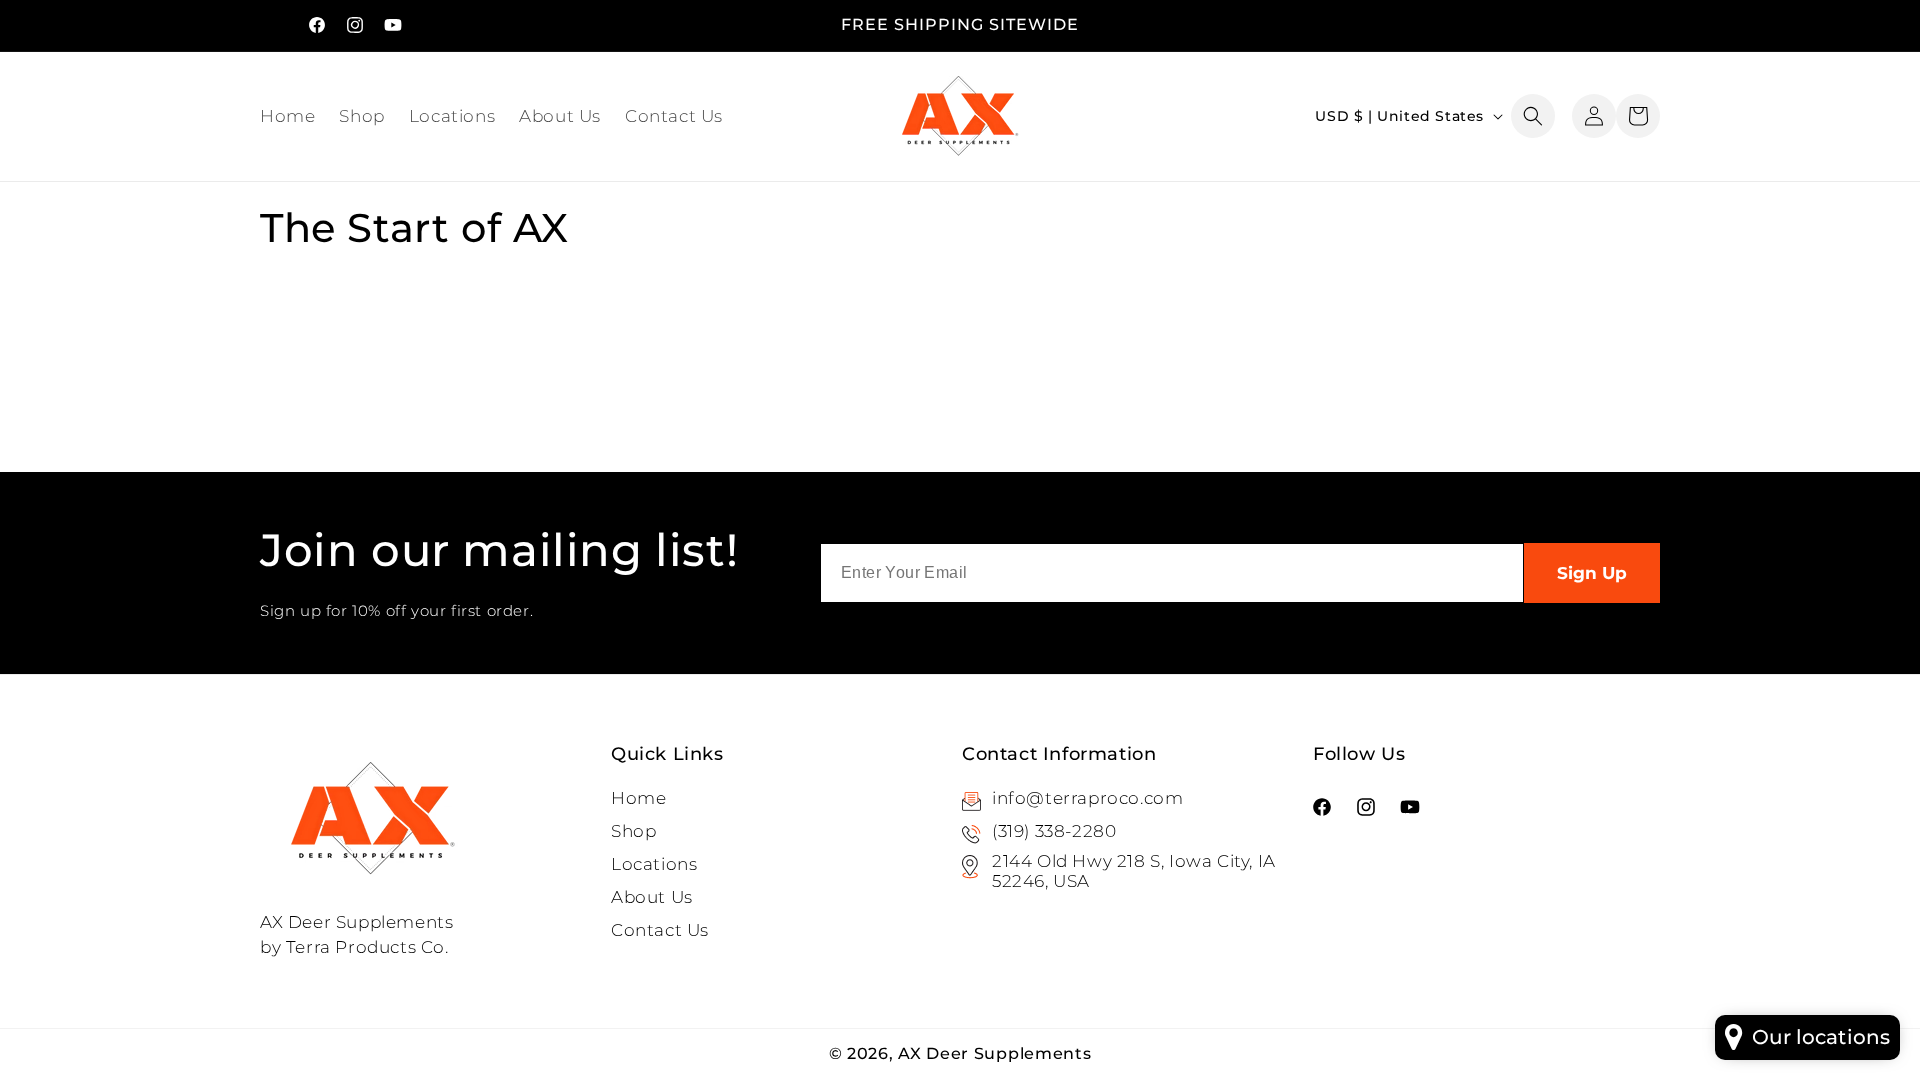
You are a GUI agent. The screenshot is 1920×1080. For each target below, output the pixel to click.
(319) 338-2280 (1054, 831)
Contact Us (660, 930)
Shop (633, 831)
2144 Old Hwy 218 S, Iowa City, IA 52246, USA (1134, 871)
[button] (1533, 116)
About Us (652, 897)
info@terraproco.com (1087, 798)
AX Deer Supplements (994, 1053)
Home (638, 798)
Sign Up (1592, 573)
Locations (654, 864)
